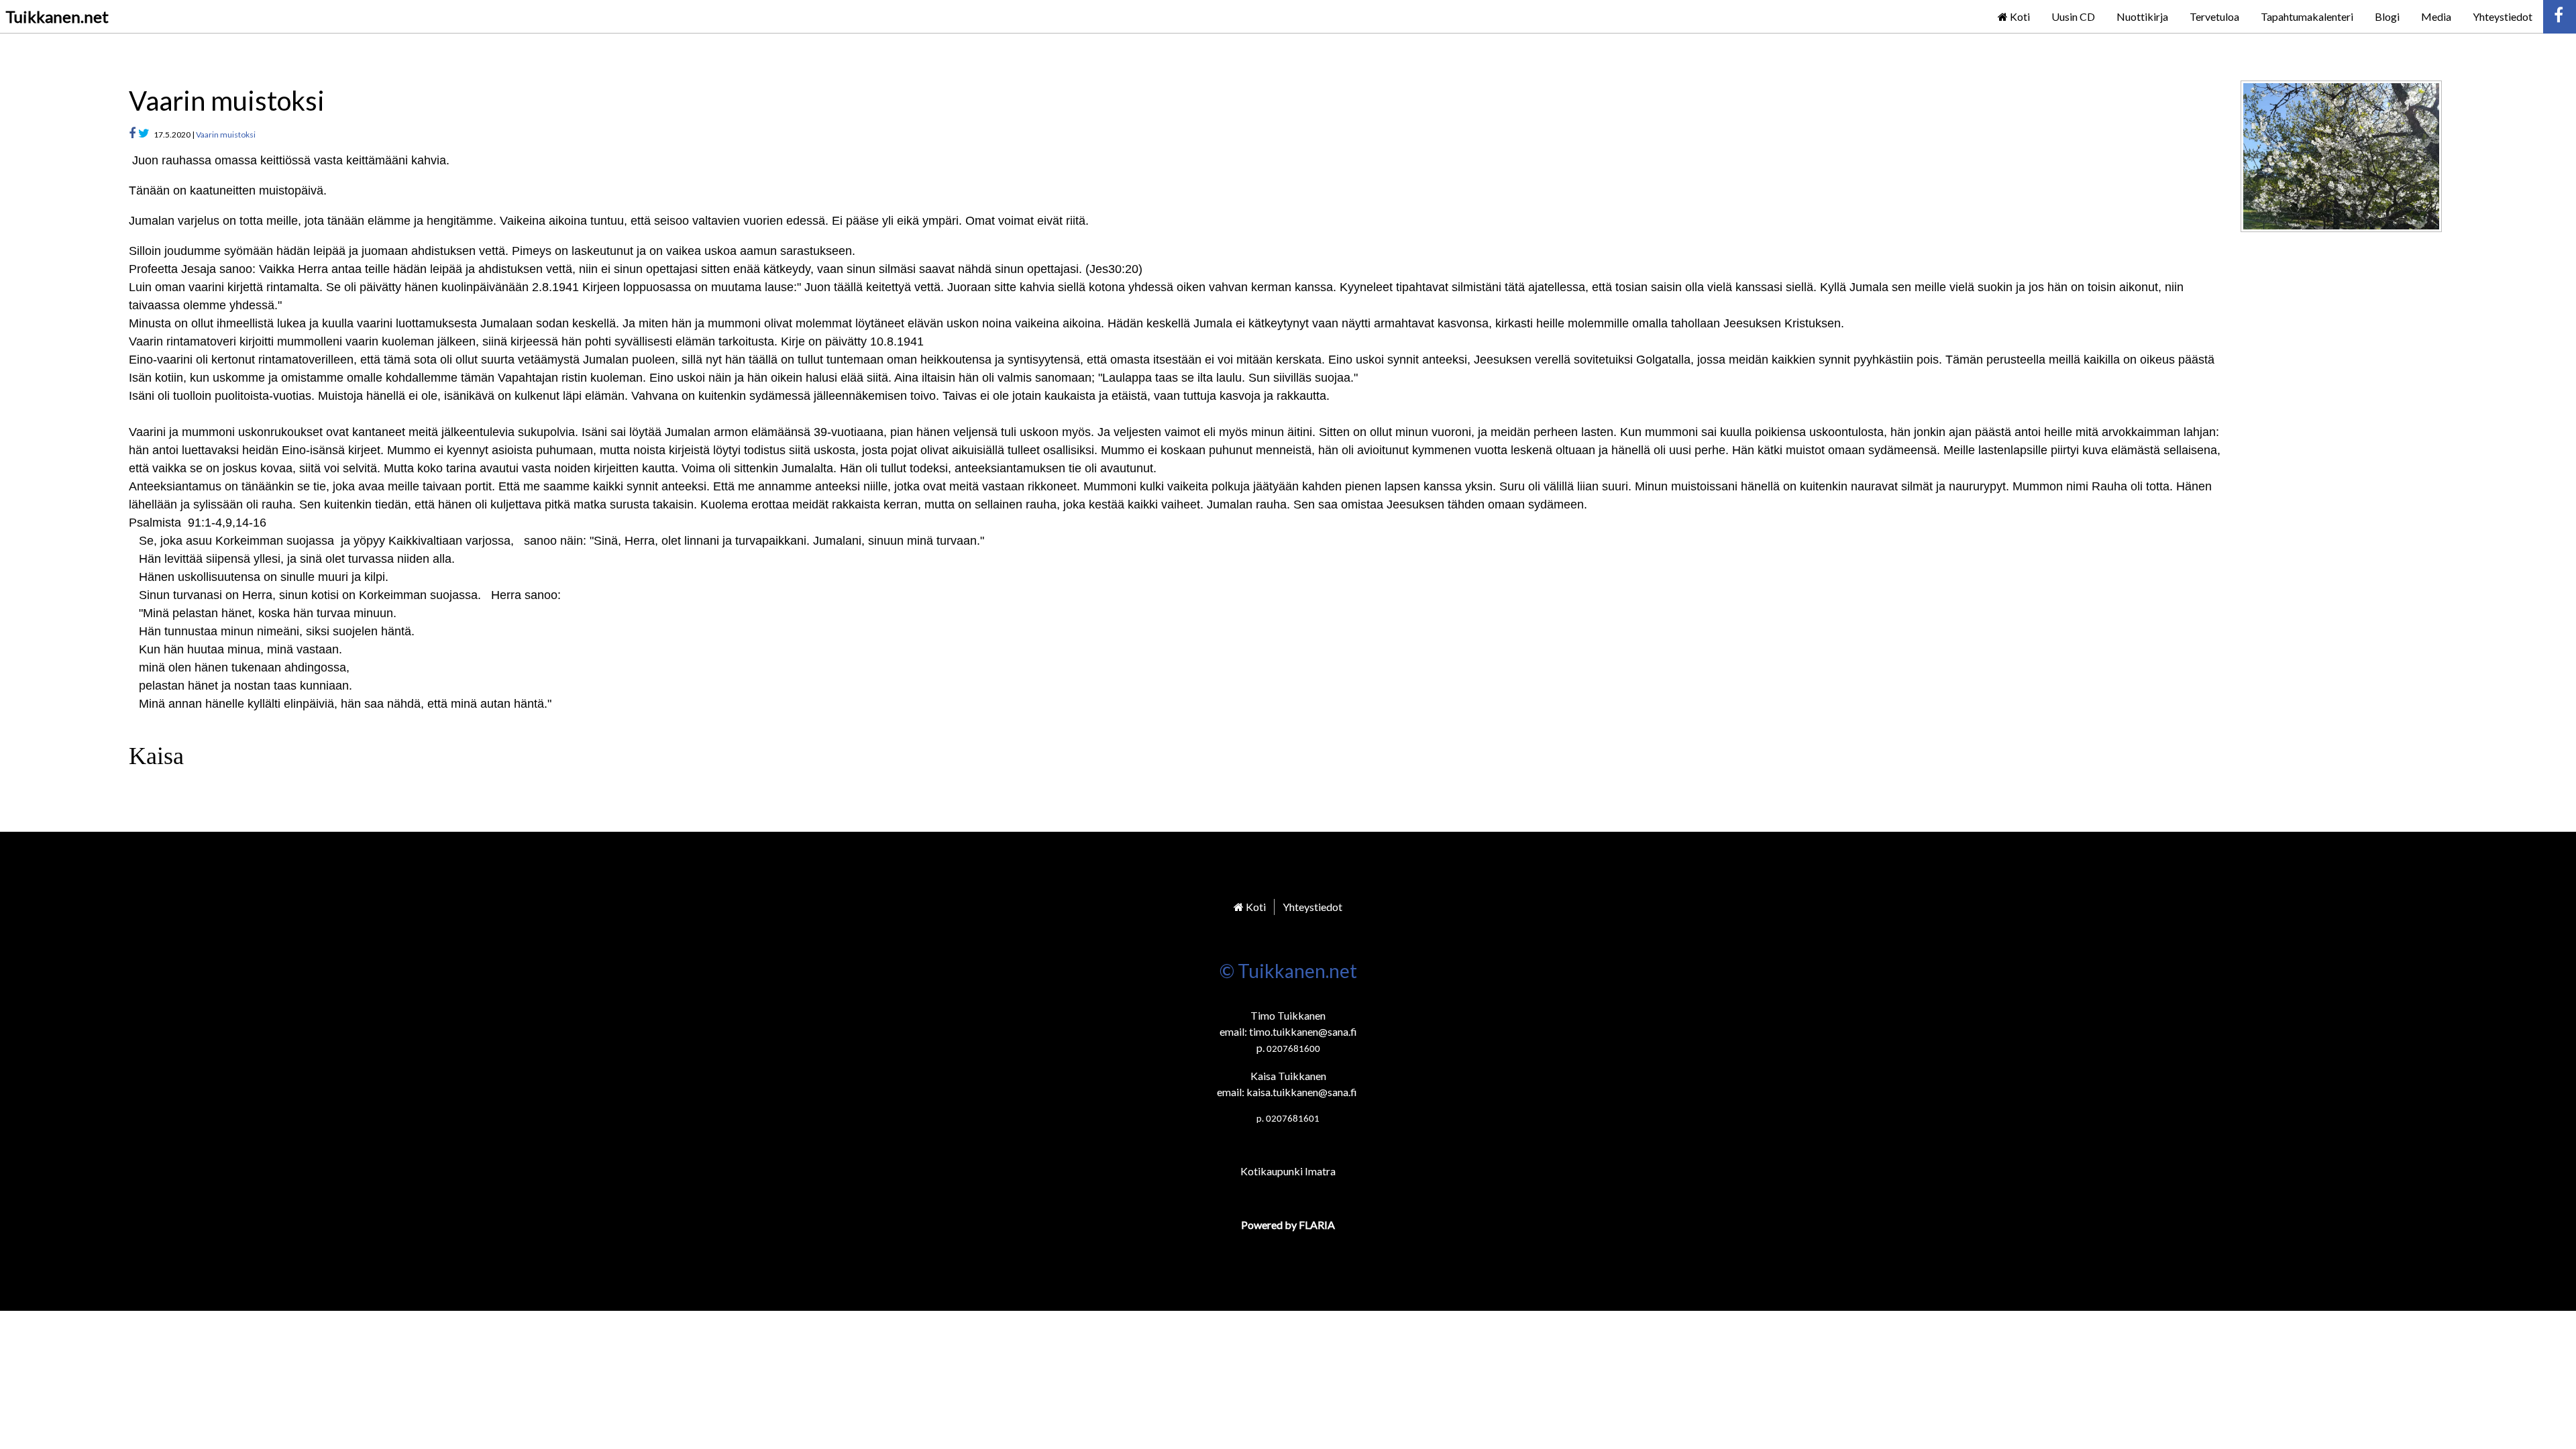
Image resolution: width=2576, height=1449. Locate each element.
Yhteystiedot (2503, 16)
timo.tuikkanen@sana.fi (1303, 1031)
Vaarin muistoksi (226, 135)
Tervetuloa (2214, 16)
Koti (2019, 16)
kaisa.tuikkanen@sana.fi (1302, 1092)
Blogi (2387, 16)
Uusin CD (2073, 16)
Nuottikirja (2142, 16)
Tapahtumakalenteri (2307, 16)
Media (2436, 16)
